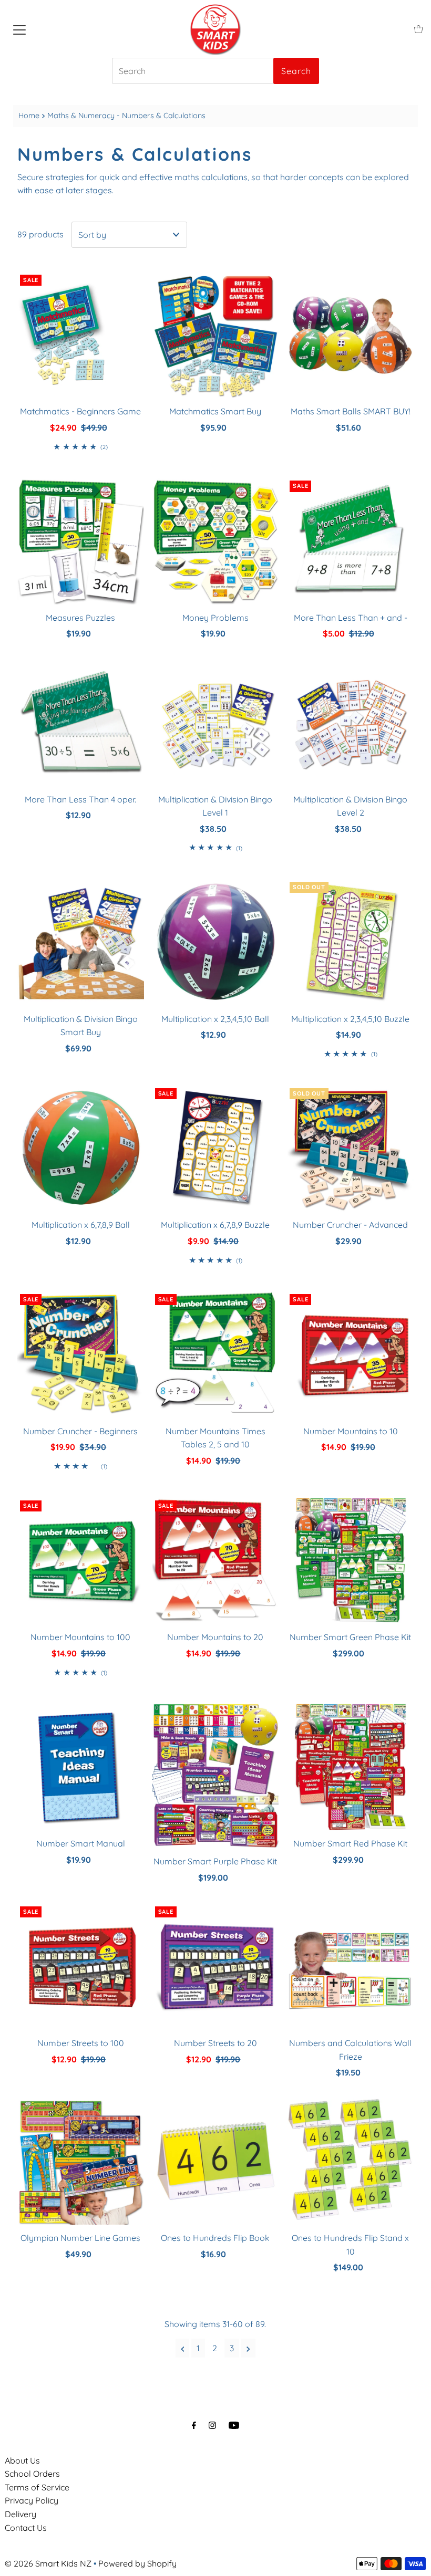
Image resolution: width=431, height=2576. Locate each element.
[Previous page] (183, 2348)
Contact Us (26, 2528)
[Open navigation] (19, 29)
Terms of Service (37, 2487)
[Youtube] (234, 2425)
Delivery (20, 2514)
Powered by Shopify (137, 2563)
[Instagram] (212, 2425)
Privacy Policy (32, 2500)
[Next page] (248, 2348)
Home (29, 116)
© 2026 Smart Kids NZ (48, 2563)
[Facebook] (194, 2425)
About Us (22, 2460)
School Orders (32, 2474)
